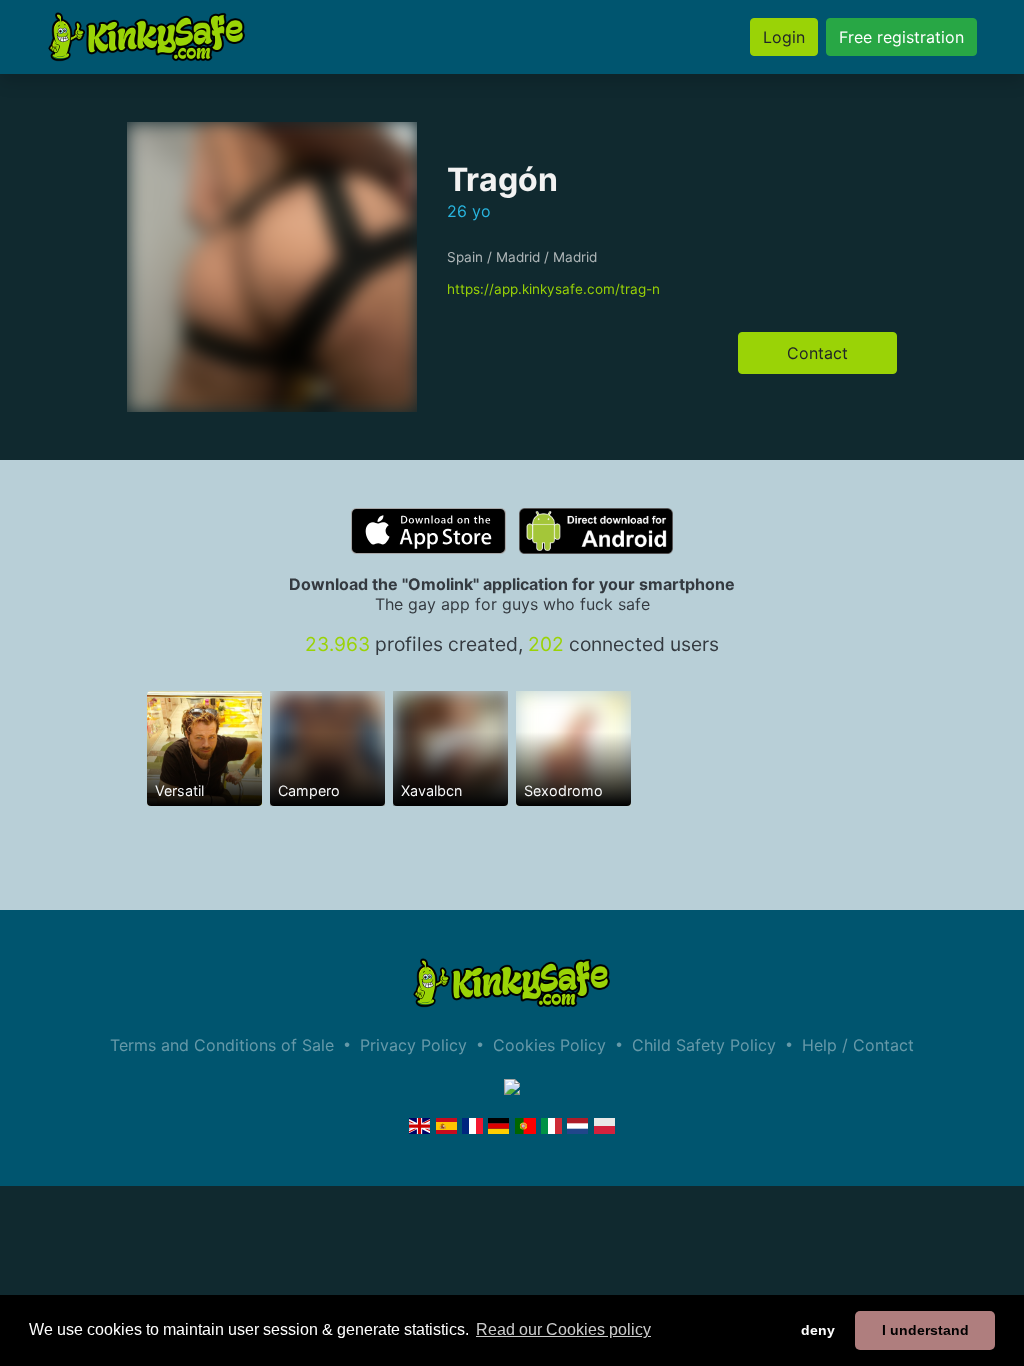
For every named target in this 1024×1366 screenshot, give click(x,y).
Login (784, 37)
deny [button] (818, 1330)
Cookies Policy (549, 1045)
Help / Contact (858, 1045)
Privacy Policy (413, 1045)
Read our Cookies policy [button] (563, 1329)
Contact (817, 353)
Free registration (901, 37)
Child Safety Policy (704, 1045)
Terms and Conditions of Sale (222, 1045)
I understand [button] (925, 1330)
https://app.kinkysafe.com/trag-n (553, 289)
